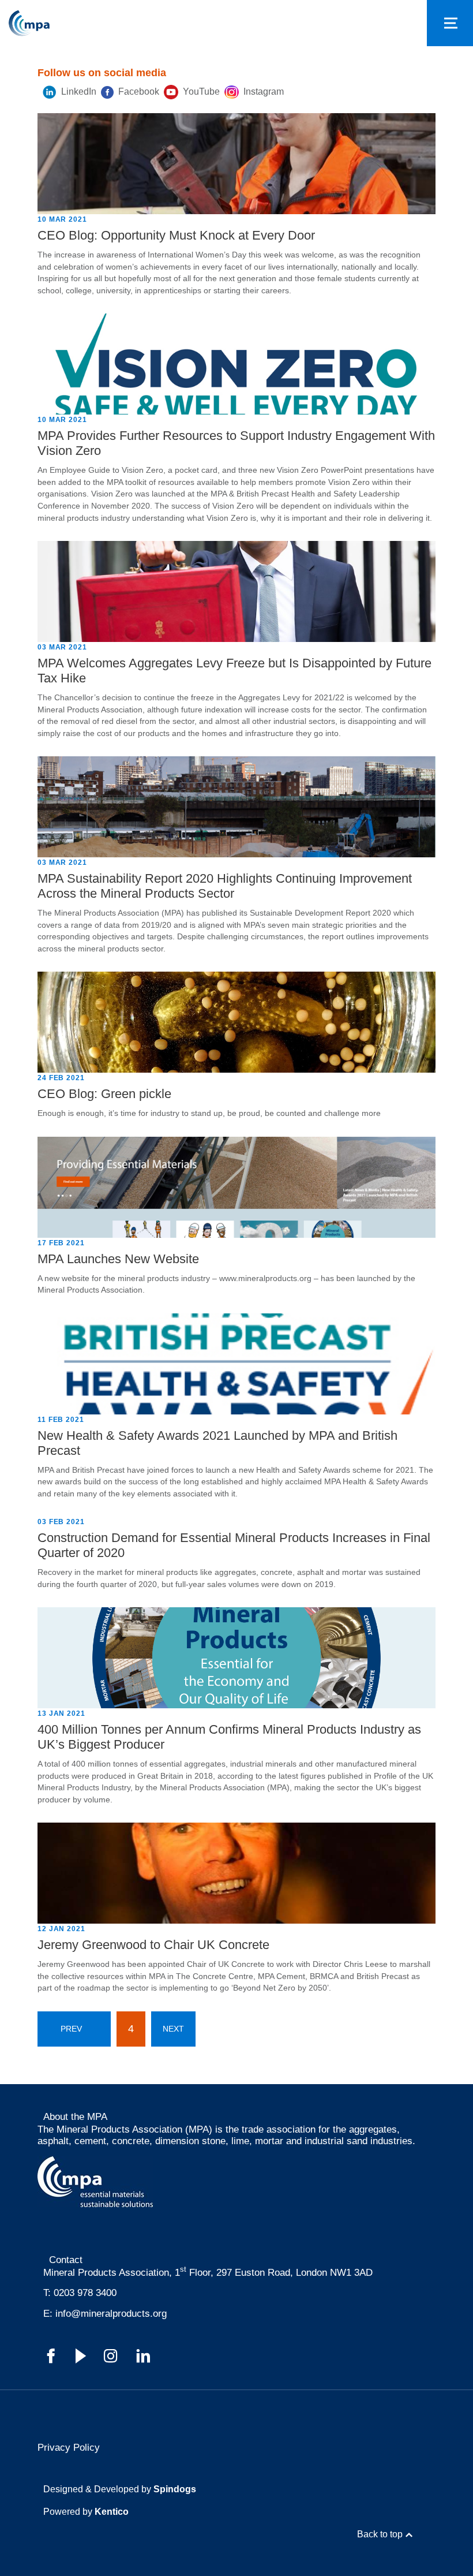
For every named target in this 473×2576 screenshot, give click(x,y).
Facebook (138, 92)
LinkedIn (78, 92)
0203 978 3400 (85, 2293)
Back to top (380, 2534)
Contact (66, 2260)
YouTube (200, 92)
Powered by (86, 2512)
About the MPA (75, 2117)
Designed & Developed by (120, 2489)
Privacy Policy (69, 2448)
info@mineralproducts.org (111, 2314)
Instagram (262, 92)
